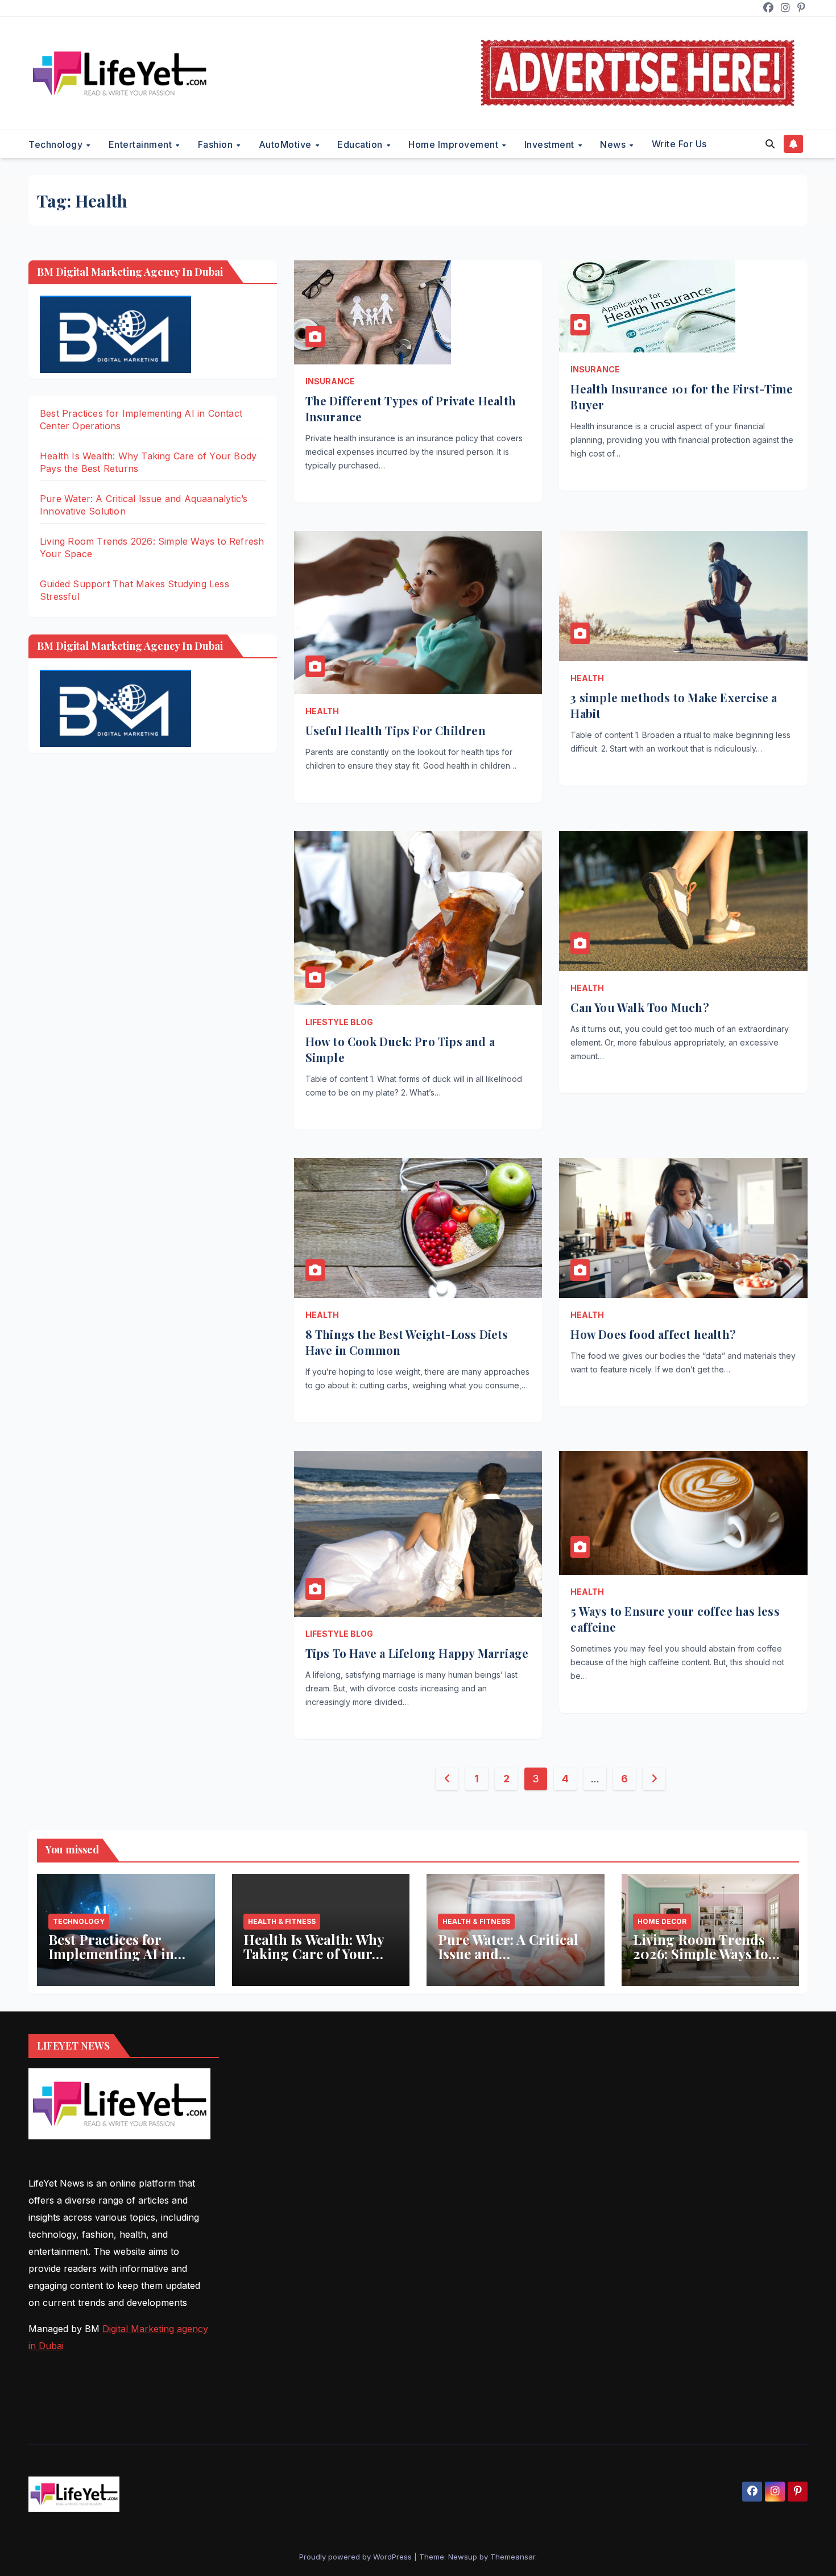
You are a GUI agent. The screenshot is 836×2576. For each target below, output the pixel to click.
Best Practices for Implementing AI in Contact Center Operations (111, 1961)
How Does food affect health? (653, 1334)
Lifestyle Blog (339, 1022)
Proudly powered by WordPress (357, 2557)
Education (361, 144)
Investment (551, 144)
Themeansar (513, 2557)
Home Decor (662, 1921)
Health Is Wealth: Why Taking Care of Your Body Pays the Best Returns (314, 1961)
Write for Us (679, 144)
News (614, 144)
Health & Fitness (282, 1921)
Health (322, 711)
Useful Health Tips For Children (396, 730)
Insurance (330, 381)
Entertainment (142, 144)
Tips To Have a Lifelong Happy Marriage (417, 1653)
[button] (770, 144)
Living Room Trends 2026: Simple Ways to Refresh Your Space (701, 1953)
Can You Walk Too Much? (640, 1007)
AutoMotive (287, 144)
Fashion (217, 144)
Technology (57, 144)
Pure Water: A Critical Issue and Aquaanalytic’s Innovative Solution (508, 1961)
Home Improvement (455, 144)
